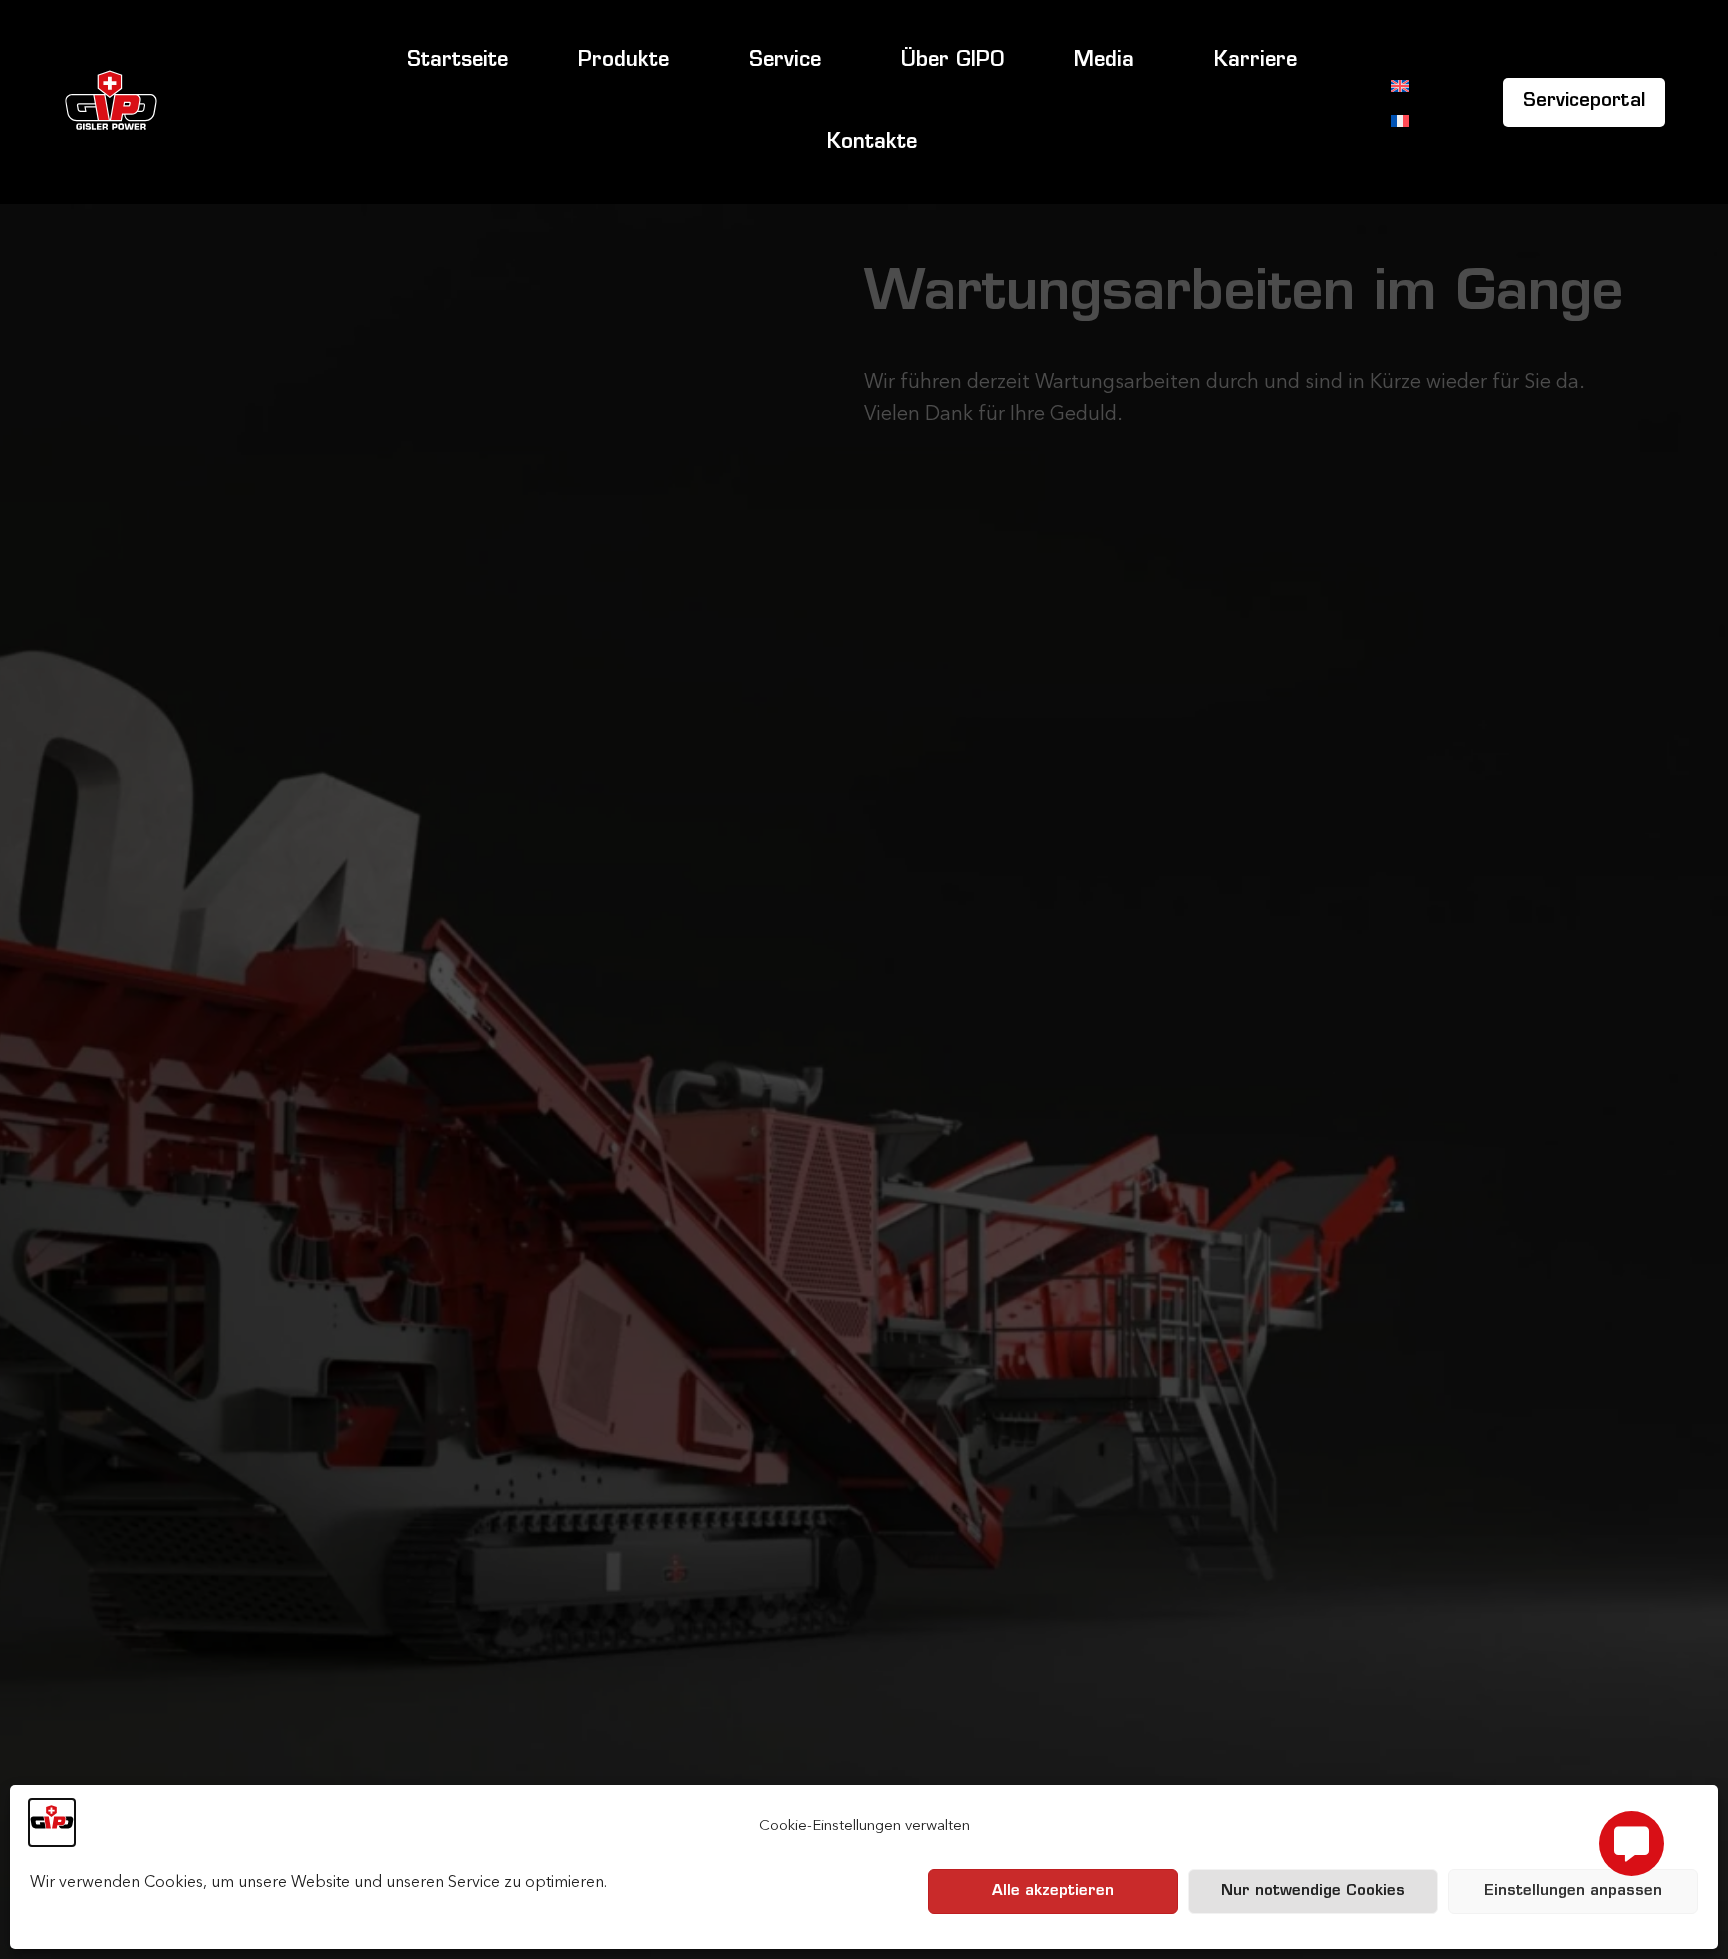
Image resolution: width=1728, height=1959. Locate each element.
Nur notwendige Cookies (1313, 1891)
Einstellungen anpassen (1573, 1891)
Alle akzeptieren (1053, 1891)
